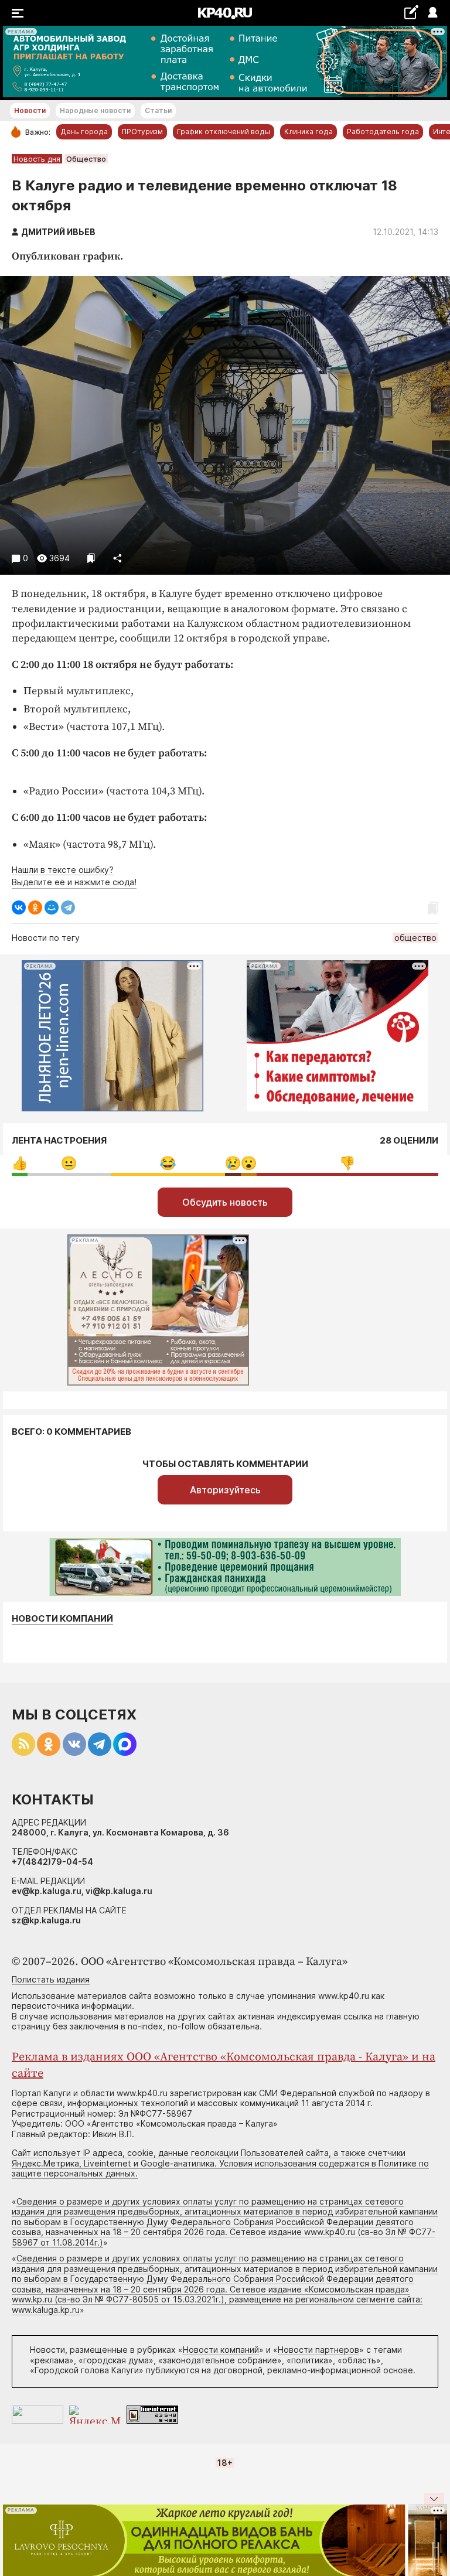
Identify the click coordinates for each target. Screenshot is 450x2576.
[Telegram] (68, 907)
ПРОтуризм (142, 132)
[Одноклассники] (35, 907)
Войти (432, 13)
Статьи (158, 110)
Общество (86, 159)
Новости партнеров (318, 2350)
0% (20, 1163)
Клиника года (308, 132)
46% (347, 1163)
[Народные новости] (411, 12)
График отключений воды (224, 132)
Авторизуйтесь (225, 1490)
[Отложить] (91, 558)
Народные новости (95, 110)
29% (168, 1163)
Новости (30, 110)
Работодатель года (383, 132)
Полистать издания (51, 1979)
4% (233, 1163)
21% (69, 1163)
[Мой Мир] (52, 907)
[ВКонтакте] (19, 907)
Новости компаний (62, 1619)
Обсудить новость (225, 1202)
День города (84, 132)
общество (415, 938)
